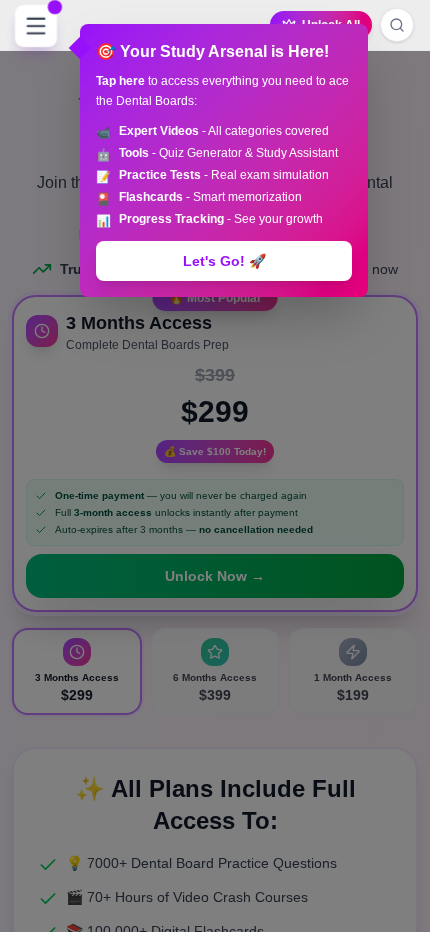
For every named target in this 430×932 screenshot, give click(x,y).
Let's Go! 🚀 (224, 261)
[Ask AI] (397, 25)
